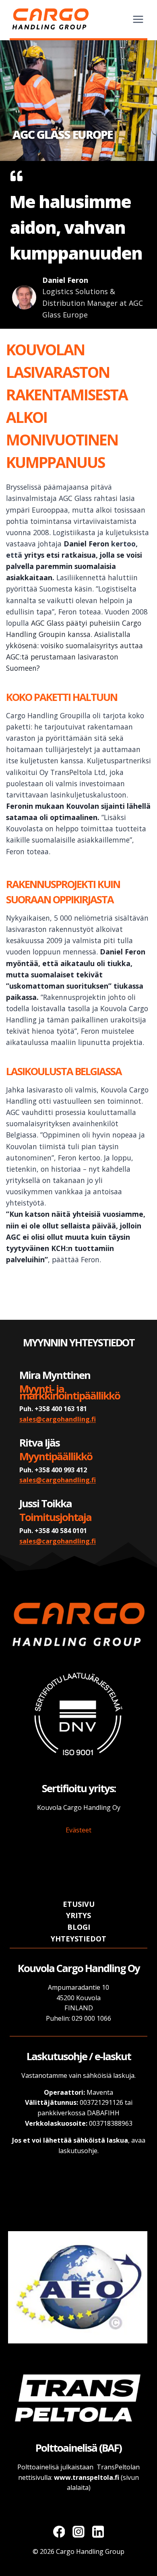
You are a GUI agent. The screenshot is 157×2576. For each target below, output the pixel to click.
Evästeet (78, 1830)
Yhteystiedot (78, 1939)
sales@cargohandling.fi (58, 1419)
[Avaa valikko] (138, 19)
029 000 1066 (91, 2018)
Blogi (79, 1927)
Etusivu (79, 1904)
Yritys (78, 1915)
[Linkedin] (98, 2532)
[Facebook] (59, 2532)
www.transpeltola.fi (87, 2477)
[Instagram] (78, 2532)
